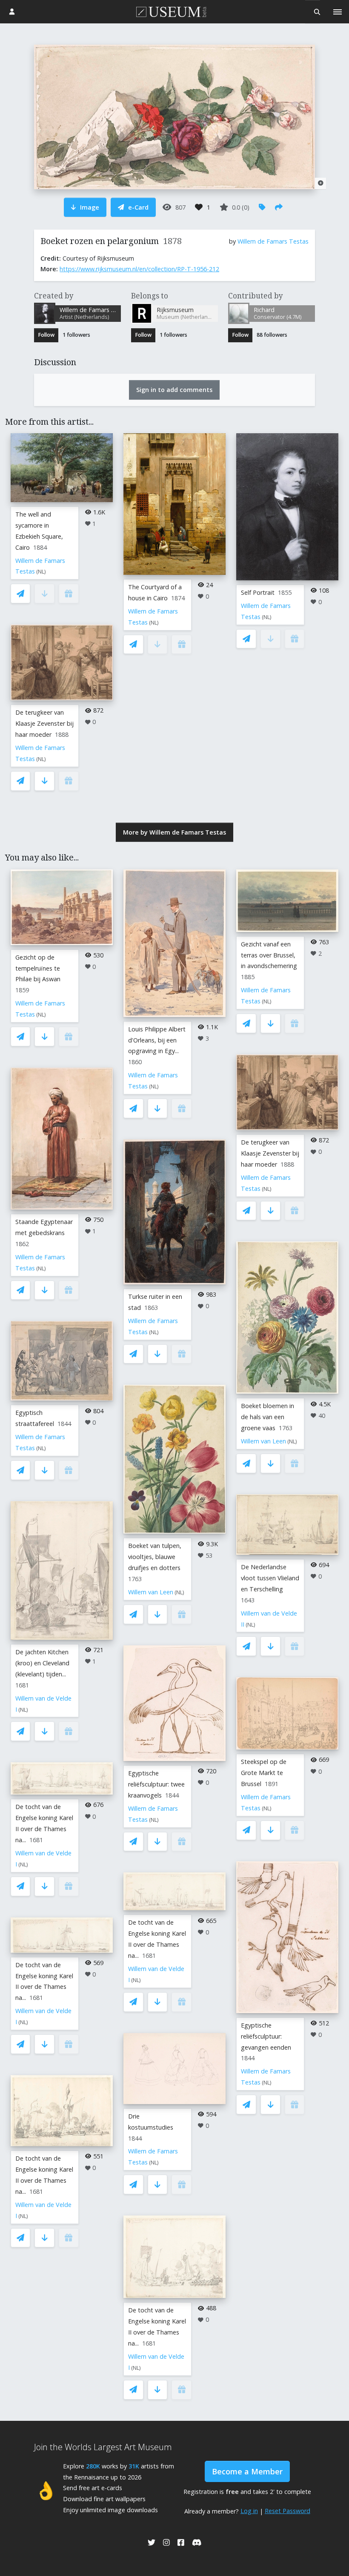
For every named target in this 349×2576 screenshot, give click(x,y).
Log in (249, 2511)
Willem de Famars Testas (273, 241)
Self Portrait (258, 592)
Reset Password (287, 2511)
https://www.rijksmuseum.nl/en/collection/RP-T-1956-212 (139, 269)
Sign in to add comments (174, 390)
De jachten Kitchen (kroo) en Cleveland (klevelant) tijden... (42, 1663)
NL (41, 572)
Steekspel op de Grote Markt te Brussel (264, 1773)
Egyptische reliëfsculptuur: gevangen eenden (266, 2036)
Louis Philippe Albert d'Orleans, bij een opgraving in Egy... (157, 1040)
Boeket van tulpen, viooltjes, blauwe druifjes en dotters (155, 1557)
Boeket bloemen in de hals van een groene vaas (267, 1417)
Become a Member (247, 2471)
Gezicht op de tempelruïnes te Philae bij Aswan (38, 968)
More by (174, 832)
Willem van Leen (151, 1592)
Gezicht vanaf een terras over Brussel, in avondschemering (269, 955)
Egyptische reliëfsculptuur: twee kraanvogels (156, 1784)
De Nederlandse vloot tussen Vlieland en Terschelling (270, 1578)
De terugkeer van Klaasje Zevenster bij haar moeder (44, 723)
